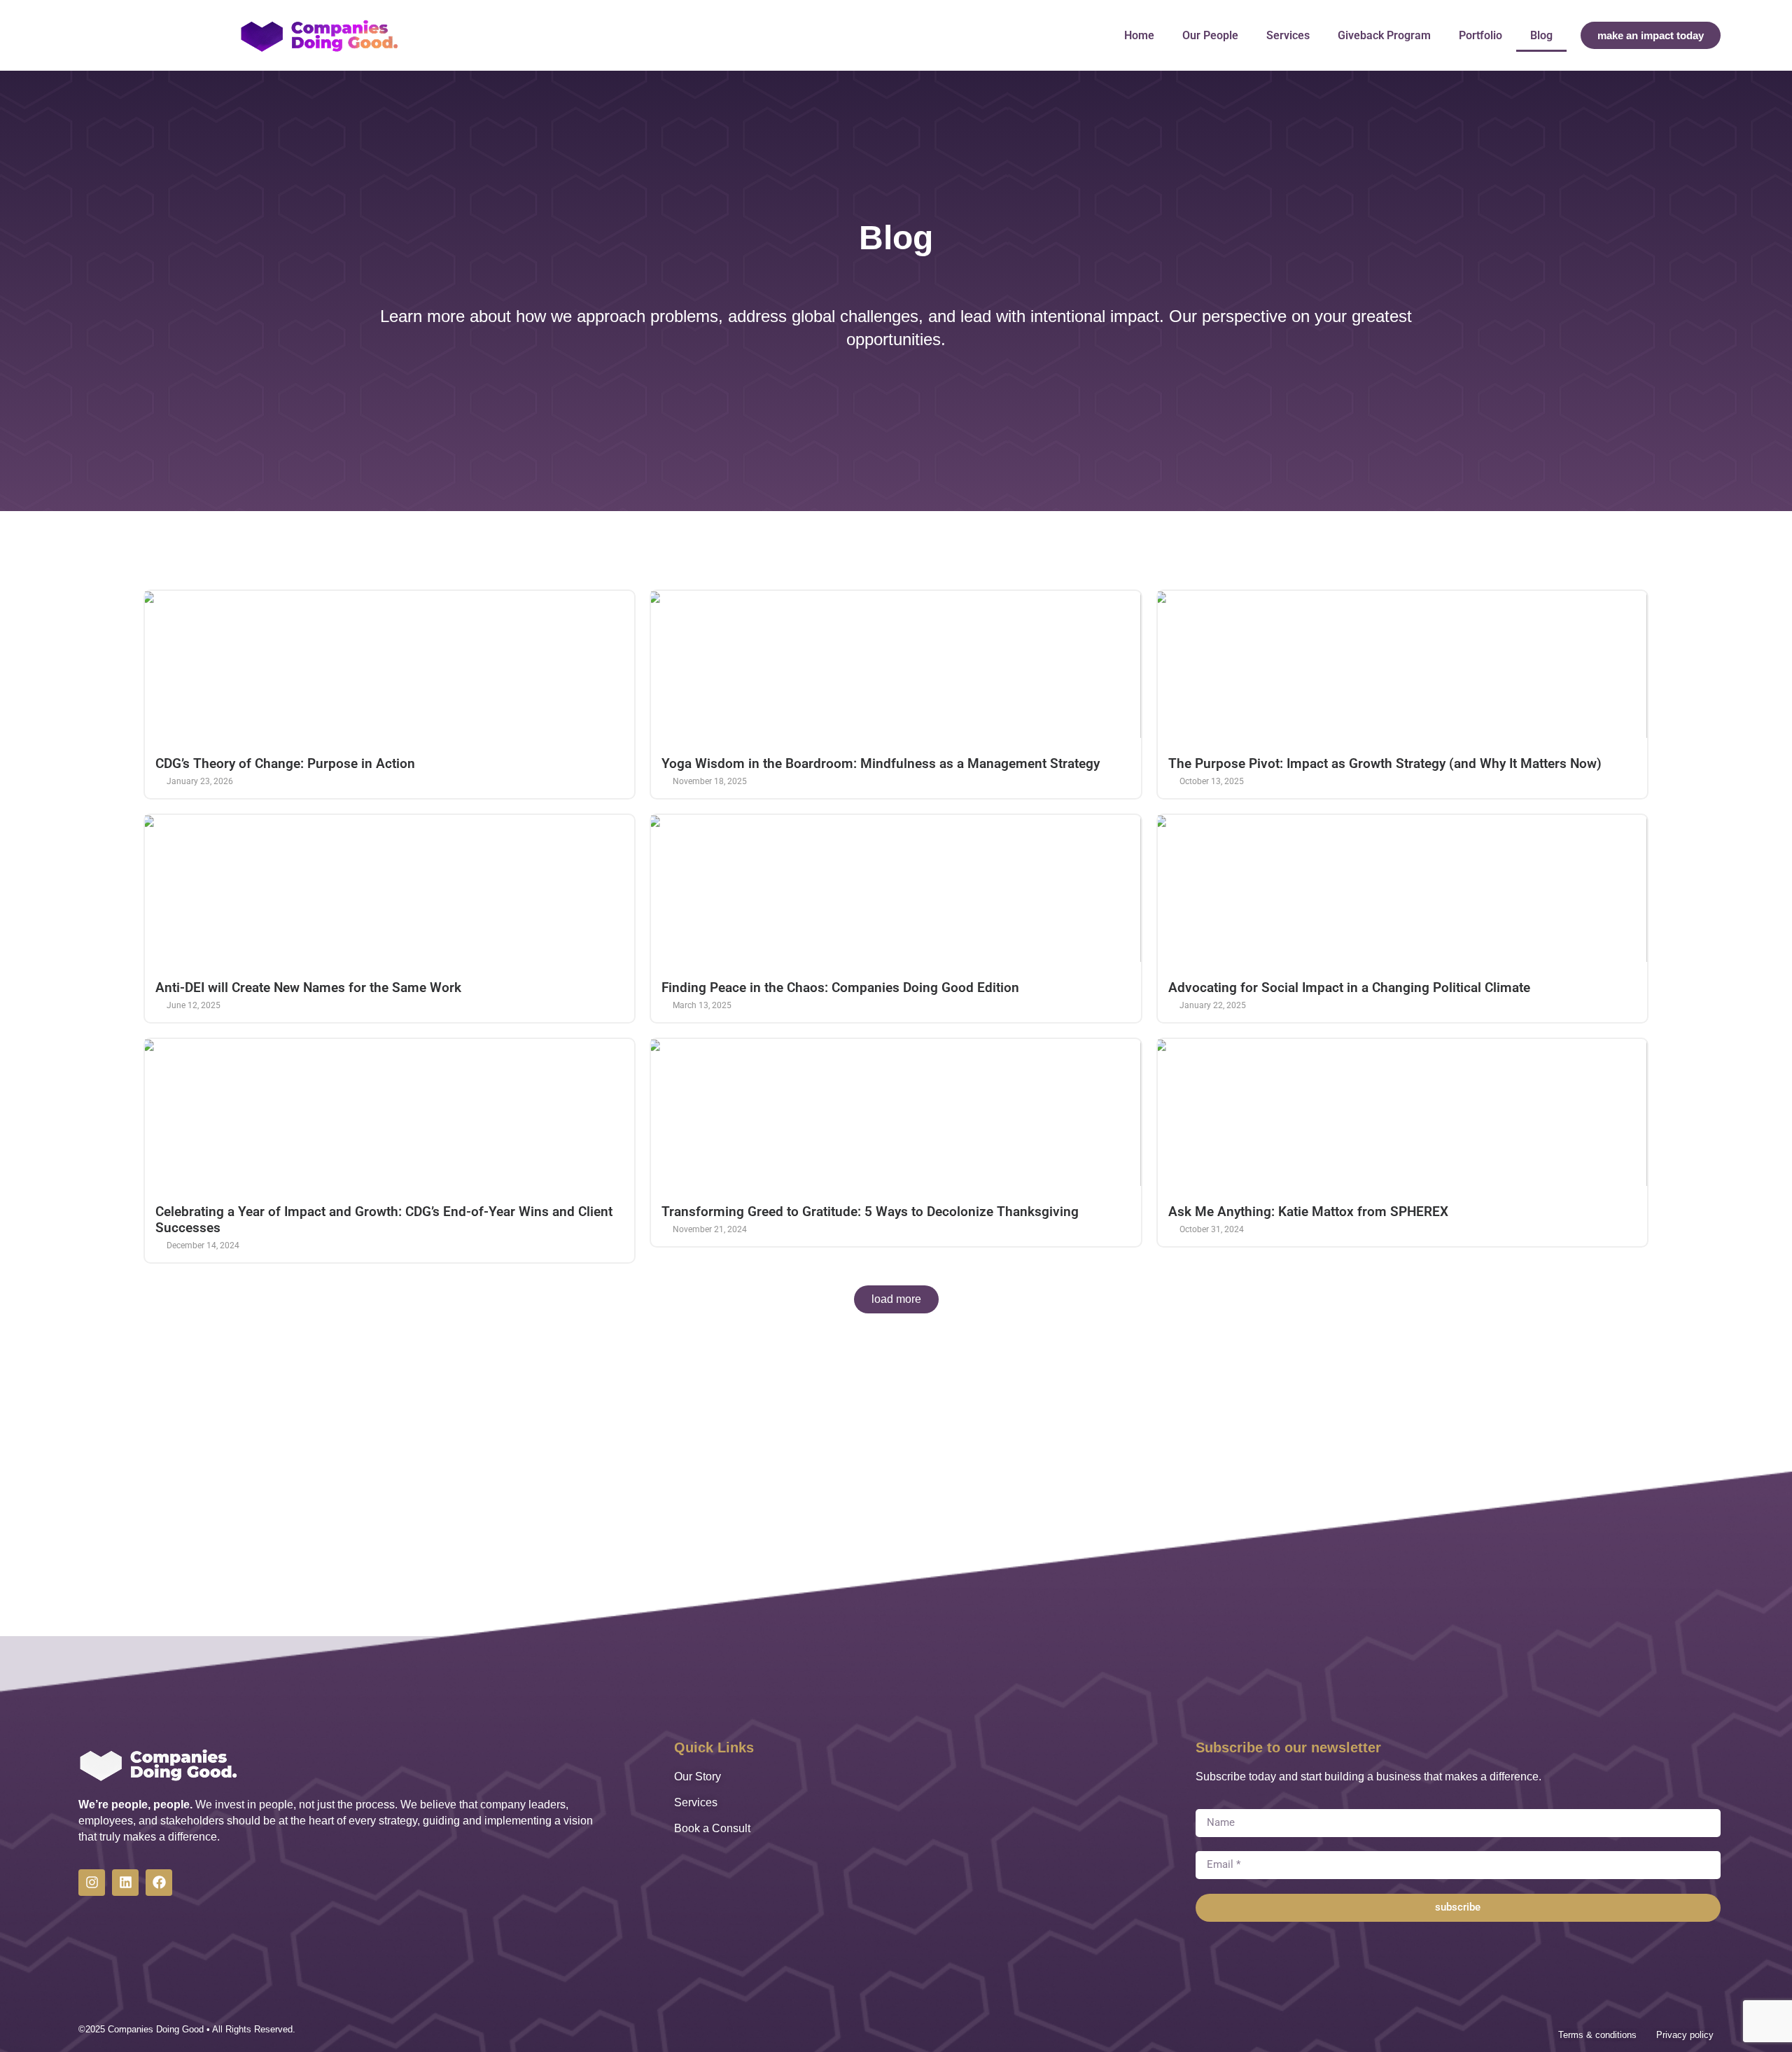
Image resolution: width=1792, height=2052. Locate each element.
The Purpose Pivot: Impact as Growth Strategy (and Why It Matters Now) (1385, 763)
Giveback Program (1384, 35)
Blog (1541, 35)
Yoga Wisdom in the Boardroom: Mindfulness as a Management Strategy (881, 763)
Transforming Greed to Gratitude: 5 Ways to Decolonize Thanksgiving (870, 1212)
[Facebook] (159, 1883)
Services (1288, 35)
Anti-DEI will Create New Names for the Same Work (308, 987)
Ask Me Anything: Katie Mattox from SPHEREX (1308, 1212)
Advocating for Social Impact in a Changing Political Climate (1349, 987)
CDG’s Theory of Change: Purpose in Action (285, 763)
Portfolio (1480, 35)
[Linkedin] (125, 1883)
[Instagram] (92, 1883)
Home (1139, 35)
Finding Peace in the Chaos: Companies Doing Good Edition (840, 987)
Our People (1210, 35)
